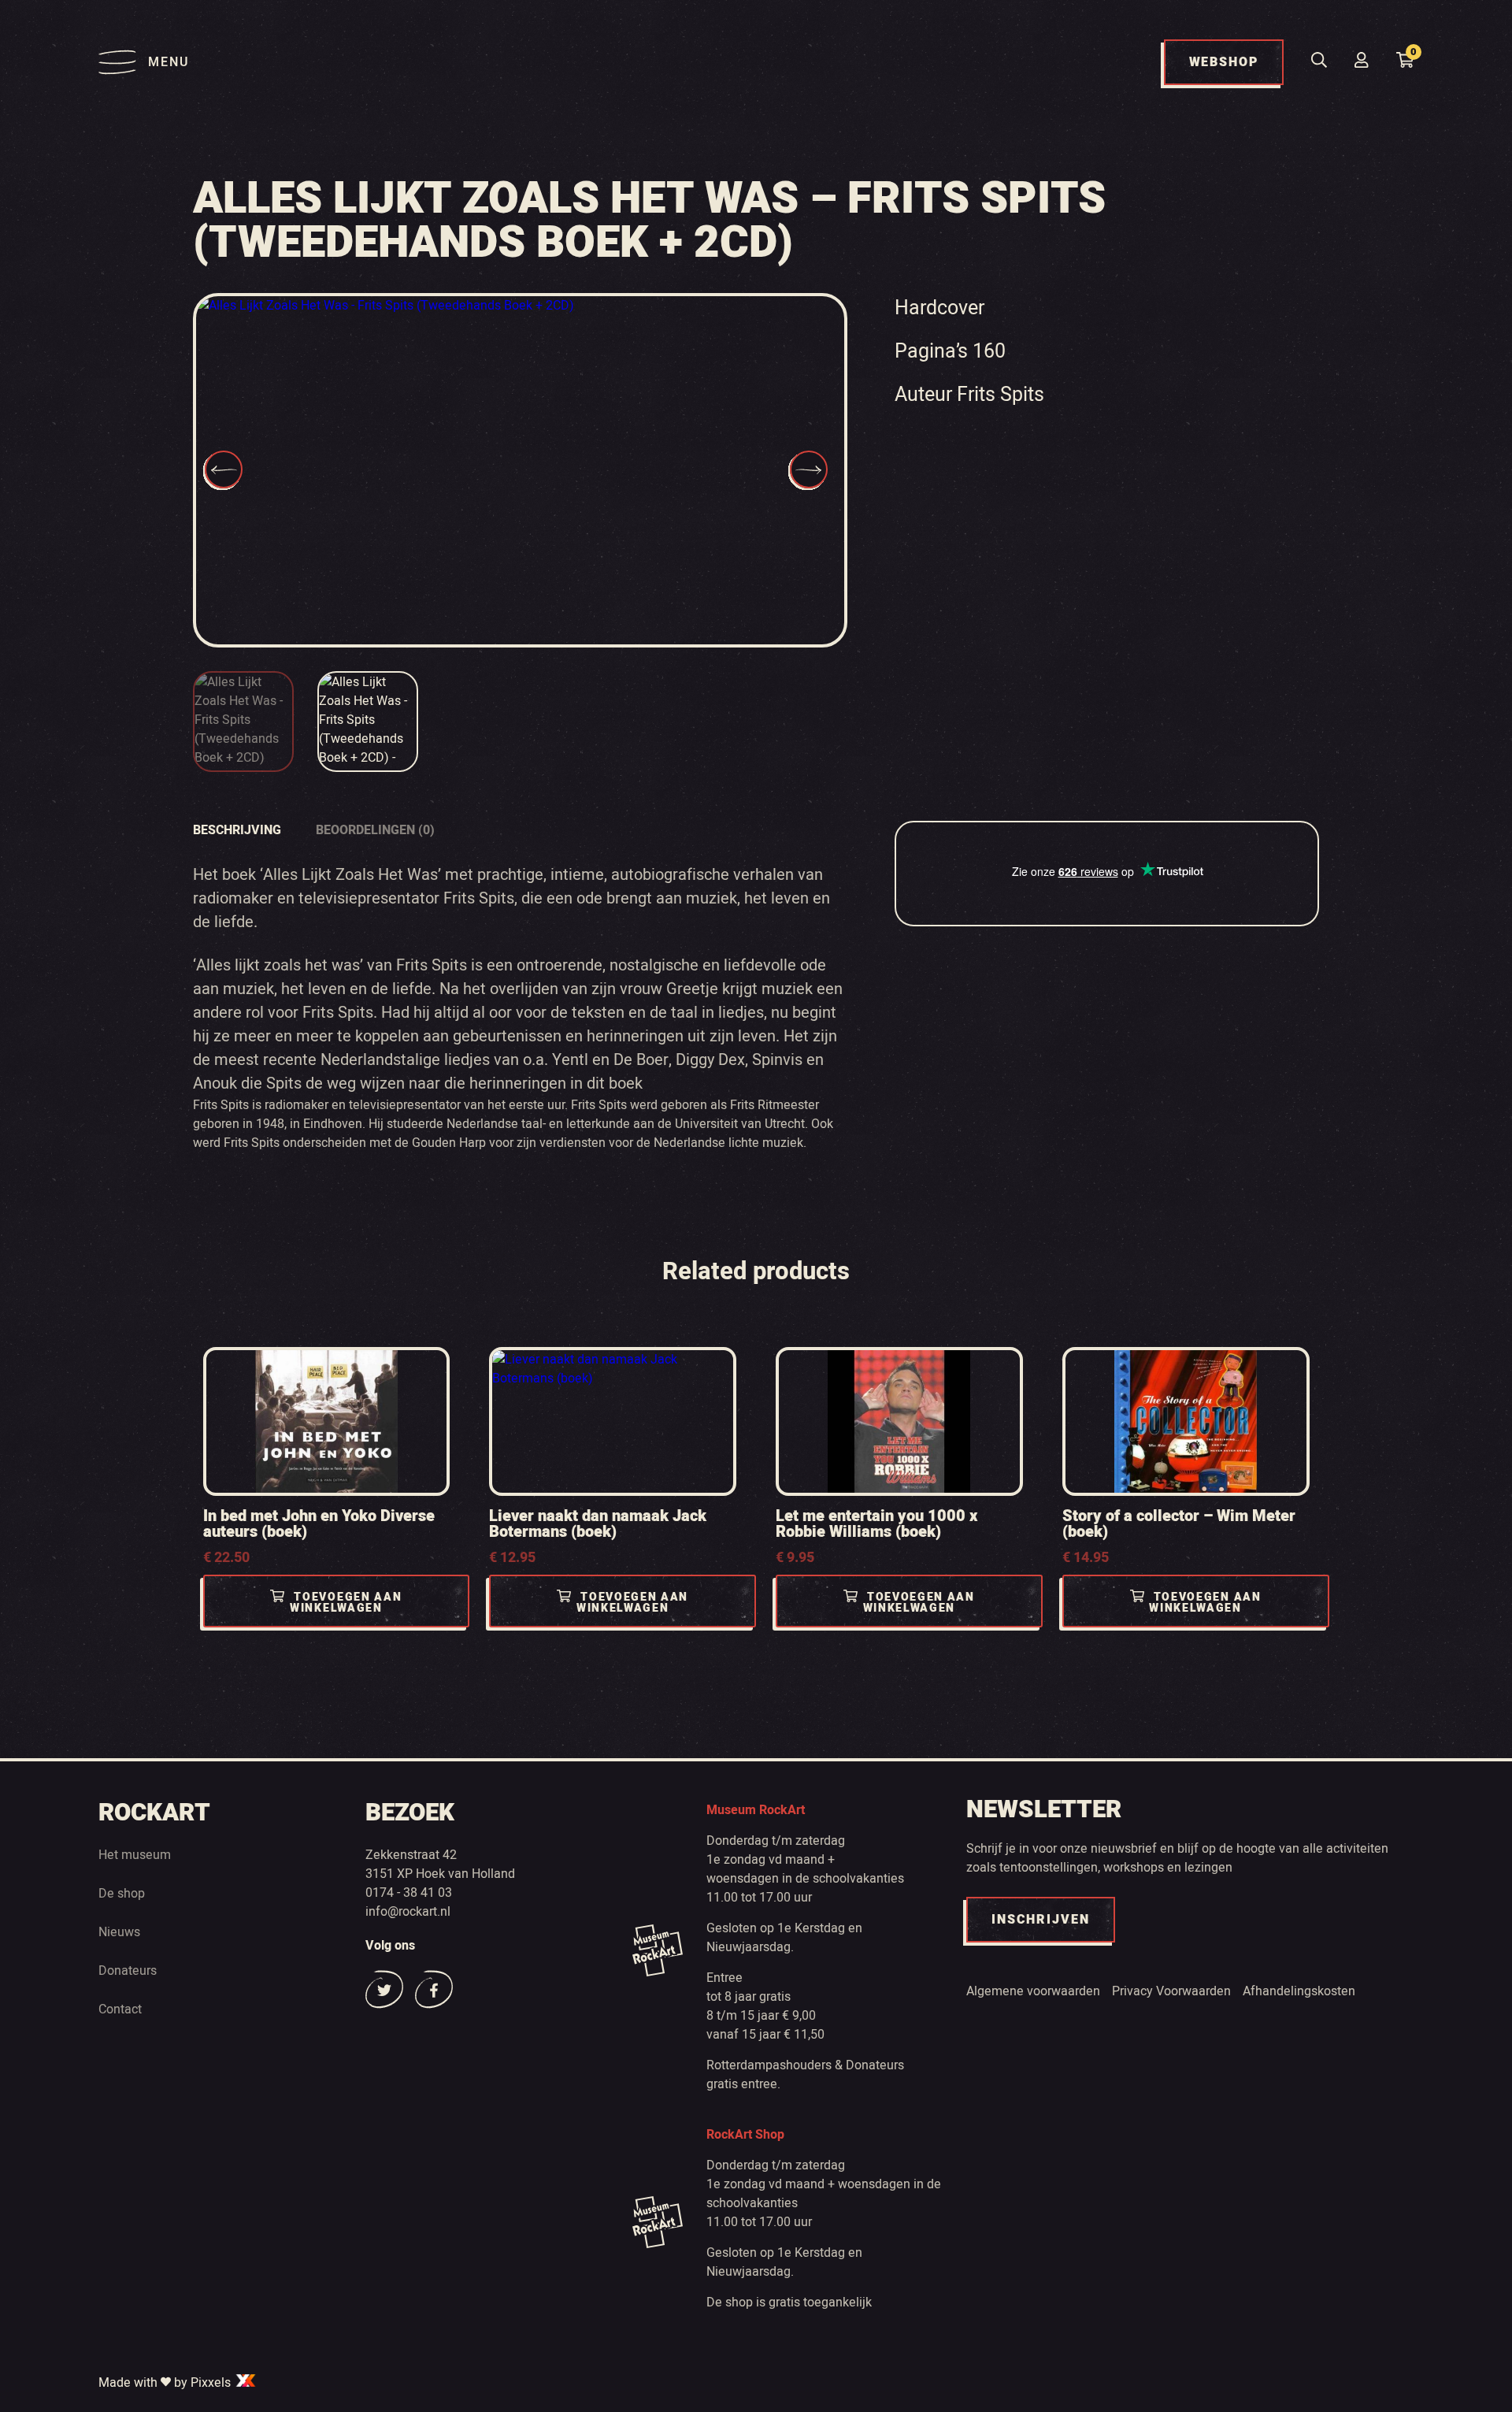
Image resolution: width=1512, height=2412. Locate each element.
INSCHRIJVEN (1041, 1920)
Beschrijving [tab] (237, 830)
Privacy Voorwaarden (1171, 1991)
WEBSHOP (1224, 62)
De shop (122, 1894)
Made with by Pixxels (166, 2383)
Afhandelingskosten (1299, 1991)
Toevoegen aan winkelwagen (346, 1603)
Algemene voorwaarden (1033, 1991)
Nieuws (119, 1932)
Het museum (135, 1855)
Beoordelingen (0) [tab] (375, 830)
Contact (120, 2009)
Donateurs (128, 1971)
